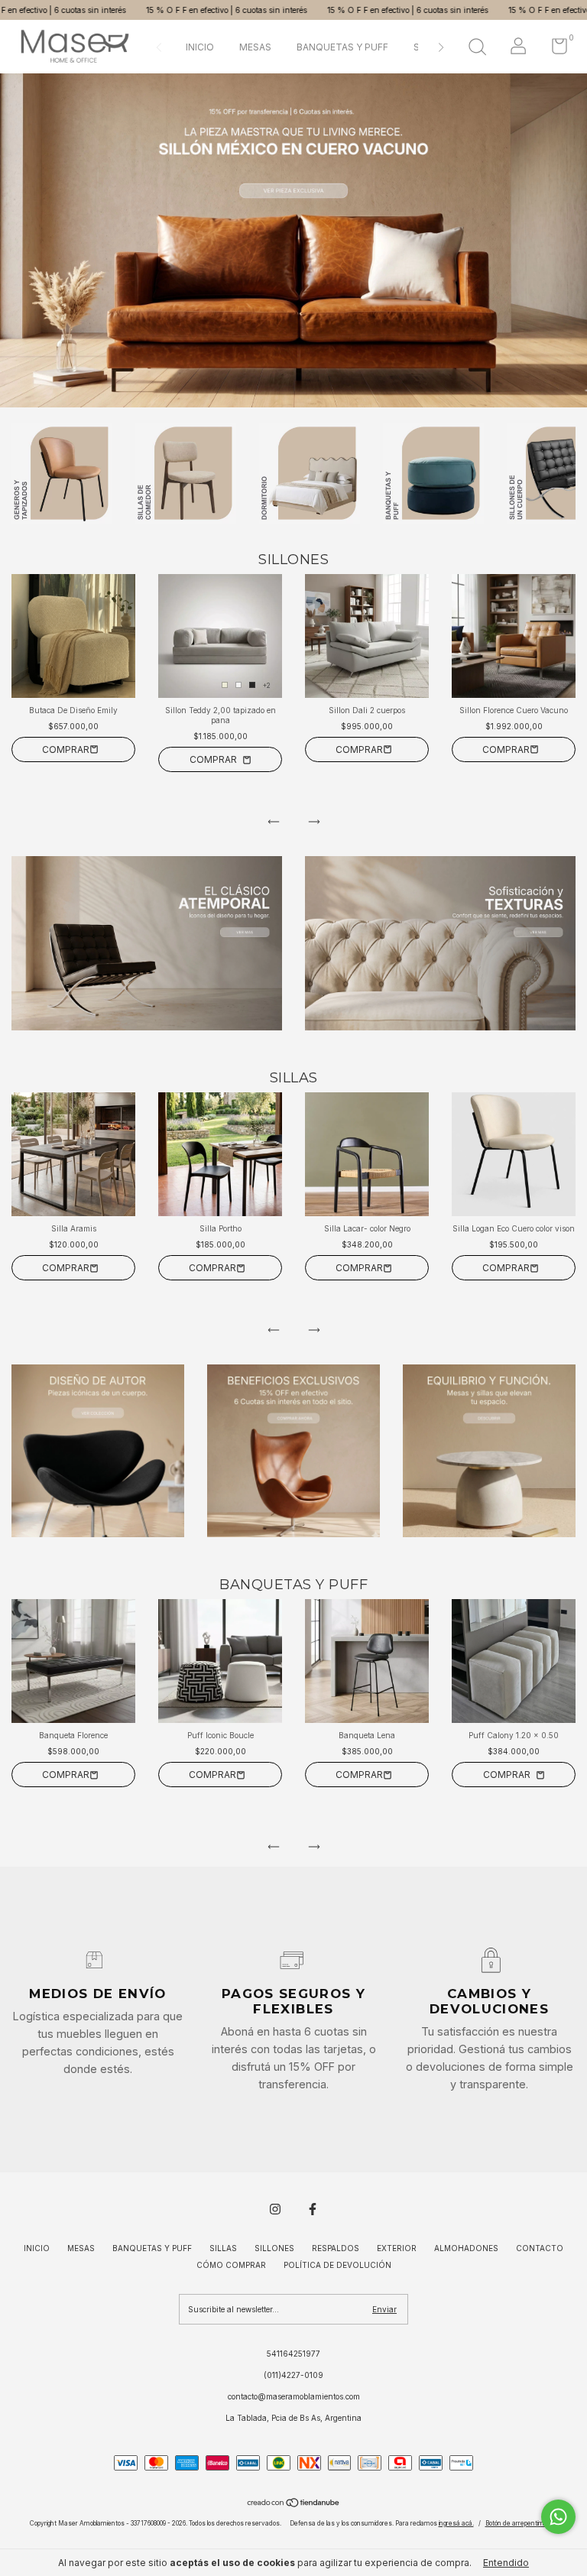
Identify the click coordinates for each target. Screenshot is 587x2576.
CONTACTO (540, 2248)
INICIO (200, 47)
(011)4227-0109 (293, 2375)
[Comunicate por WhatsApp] (558, 2517)
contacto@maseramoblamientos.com (294, 2396)
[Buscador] (477, 49)
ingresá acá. (456, 2523)
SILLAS (223, 2248)
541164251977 (293, 2354)
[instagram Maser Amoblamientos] (275, 2209)
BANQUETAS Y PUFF (342, 47)
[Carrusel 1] (147, 943)
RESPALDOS (336, 2248)
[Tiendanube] (294, 2505)
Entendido (506, 2563)
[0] (554, 50)
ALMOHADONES (466, 2248)
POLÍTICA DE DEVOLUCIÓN (337, 2265)
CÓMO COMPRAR (231, 2265)
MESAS (255, 47)
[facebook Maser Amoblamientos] (313, 2209)
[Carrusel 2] (440, 943)
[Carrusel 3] (489, 1451)
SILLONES (274, 2248)
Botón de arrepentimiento (522, 2523)
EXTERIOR (397, 2248)
